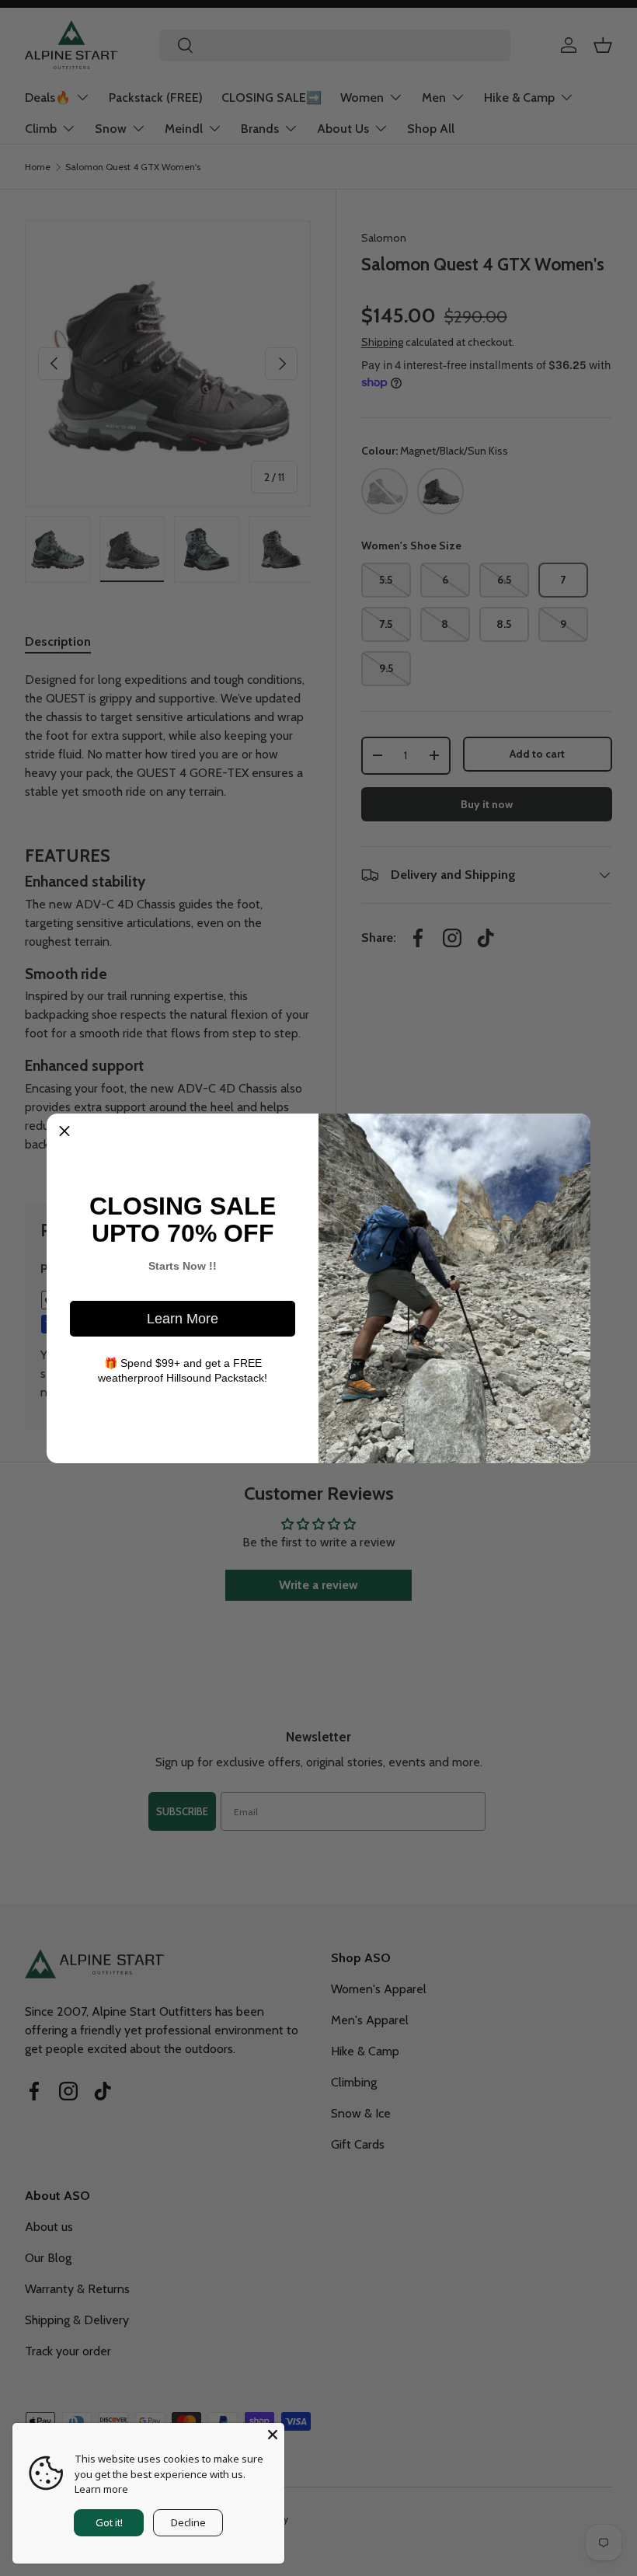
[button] (64, 1131)
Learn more (101, 2489)
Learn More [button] (183, 1319)
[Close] (273, 2435)
